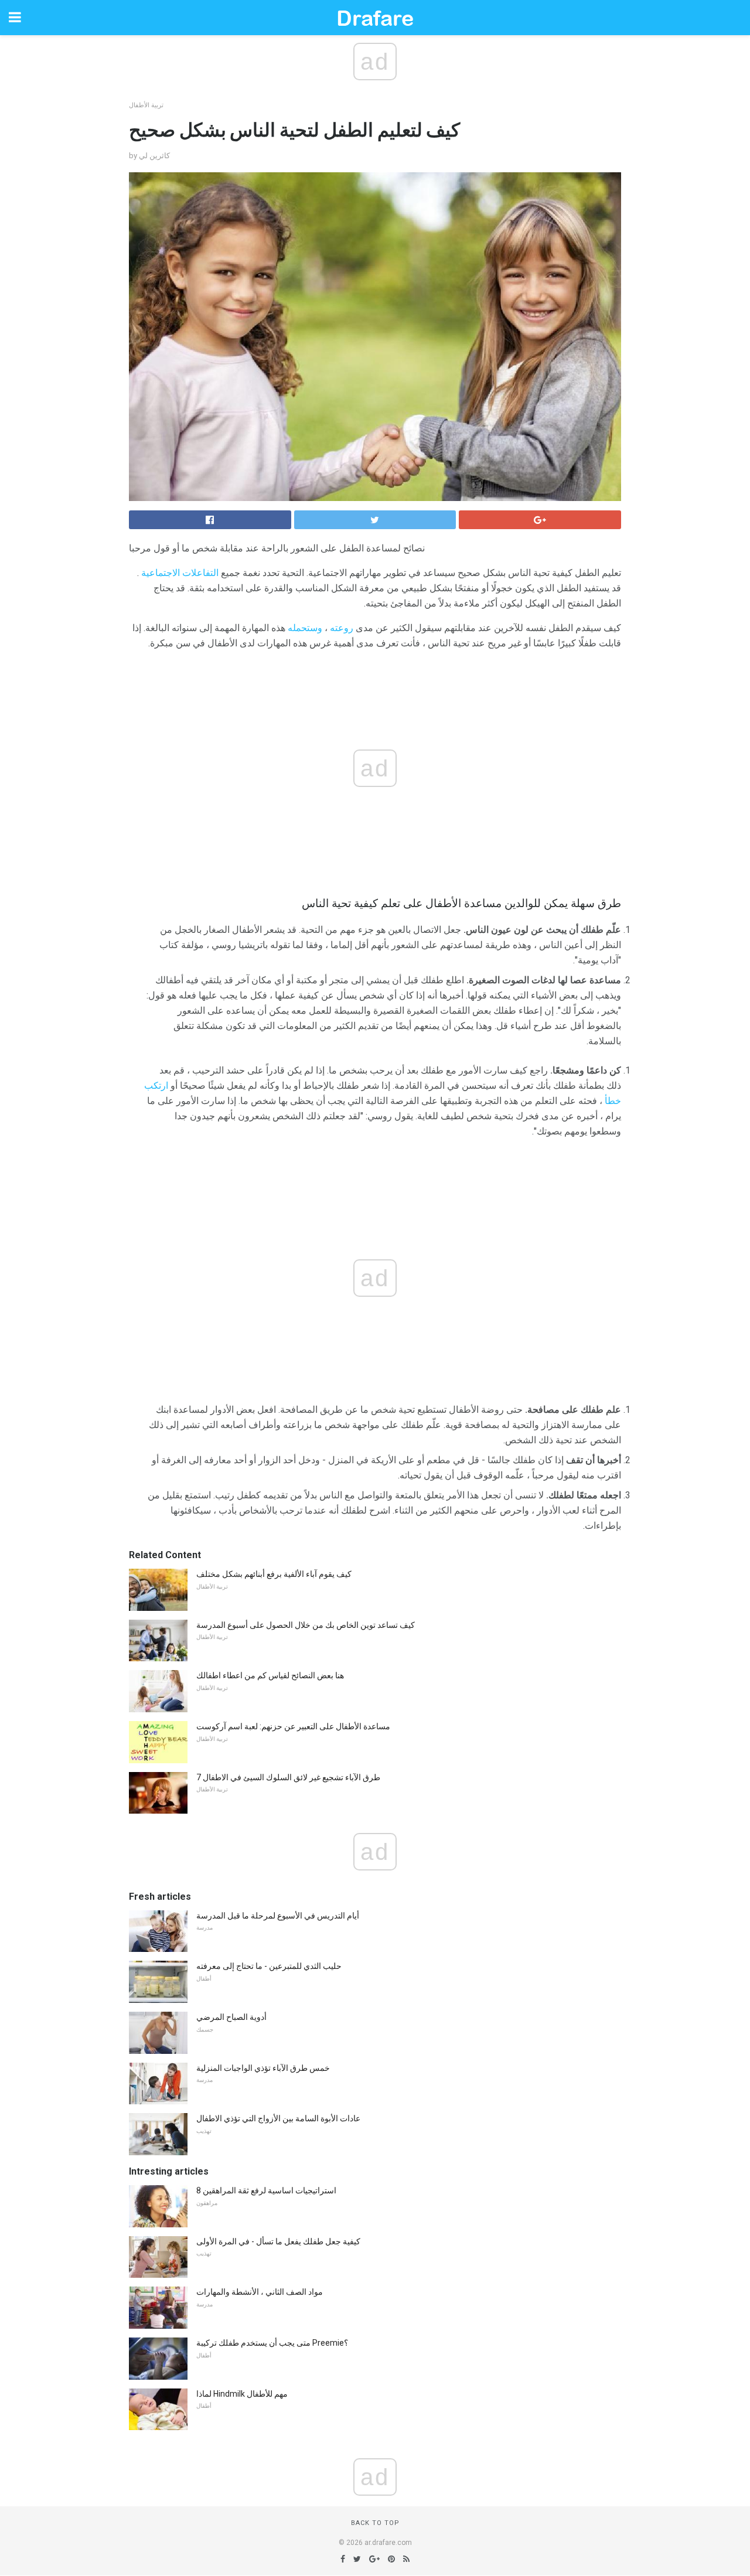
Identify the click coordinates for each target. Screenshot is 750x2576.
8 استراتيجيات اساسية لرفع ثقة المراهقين (266, 2190)
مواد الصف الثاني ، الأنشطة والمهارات (260, 2292)
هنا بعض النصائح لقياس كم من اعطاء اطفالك (270, 1675)
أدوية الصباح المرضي (231, 2017)
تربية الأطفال (146, 105)
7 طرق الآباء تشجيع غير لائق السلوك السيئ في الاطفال (288, 1777)
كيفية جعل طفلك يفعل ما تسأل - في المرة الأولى (278, 2241)
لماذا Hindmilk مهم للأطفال (242, 2394)
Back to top (375, 2523)
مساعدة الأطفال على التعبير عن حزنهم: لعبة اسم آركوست (293, 1726)
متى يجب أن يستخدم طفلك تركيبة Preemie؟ (272, 2343)
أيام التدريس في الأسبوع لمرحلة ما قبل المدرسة (278, 1916)
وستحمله (305, 628)
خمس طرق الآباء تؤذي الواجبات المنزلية (263, 2068)
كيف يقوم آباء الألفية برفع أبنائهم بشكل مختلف (274, 1574)
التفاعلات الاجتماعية (180, 573)
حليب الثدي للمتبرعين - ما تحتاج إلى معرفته (269, 1966)
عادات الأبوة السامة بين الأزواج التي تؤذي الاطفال (278, 2118)
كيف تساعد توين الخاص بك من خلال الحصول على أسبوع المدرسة (306, 1625)
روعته (342, 628)
